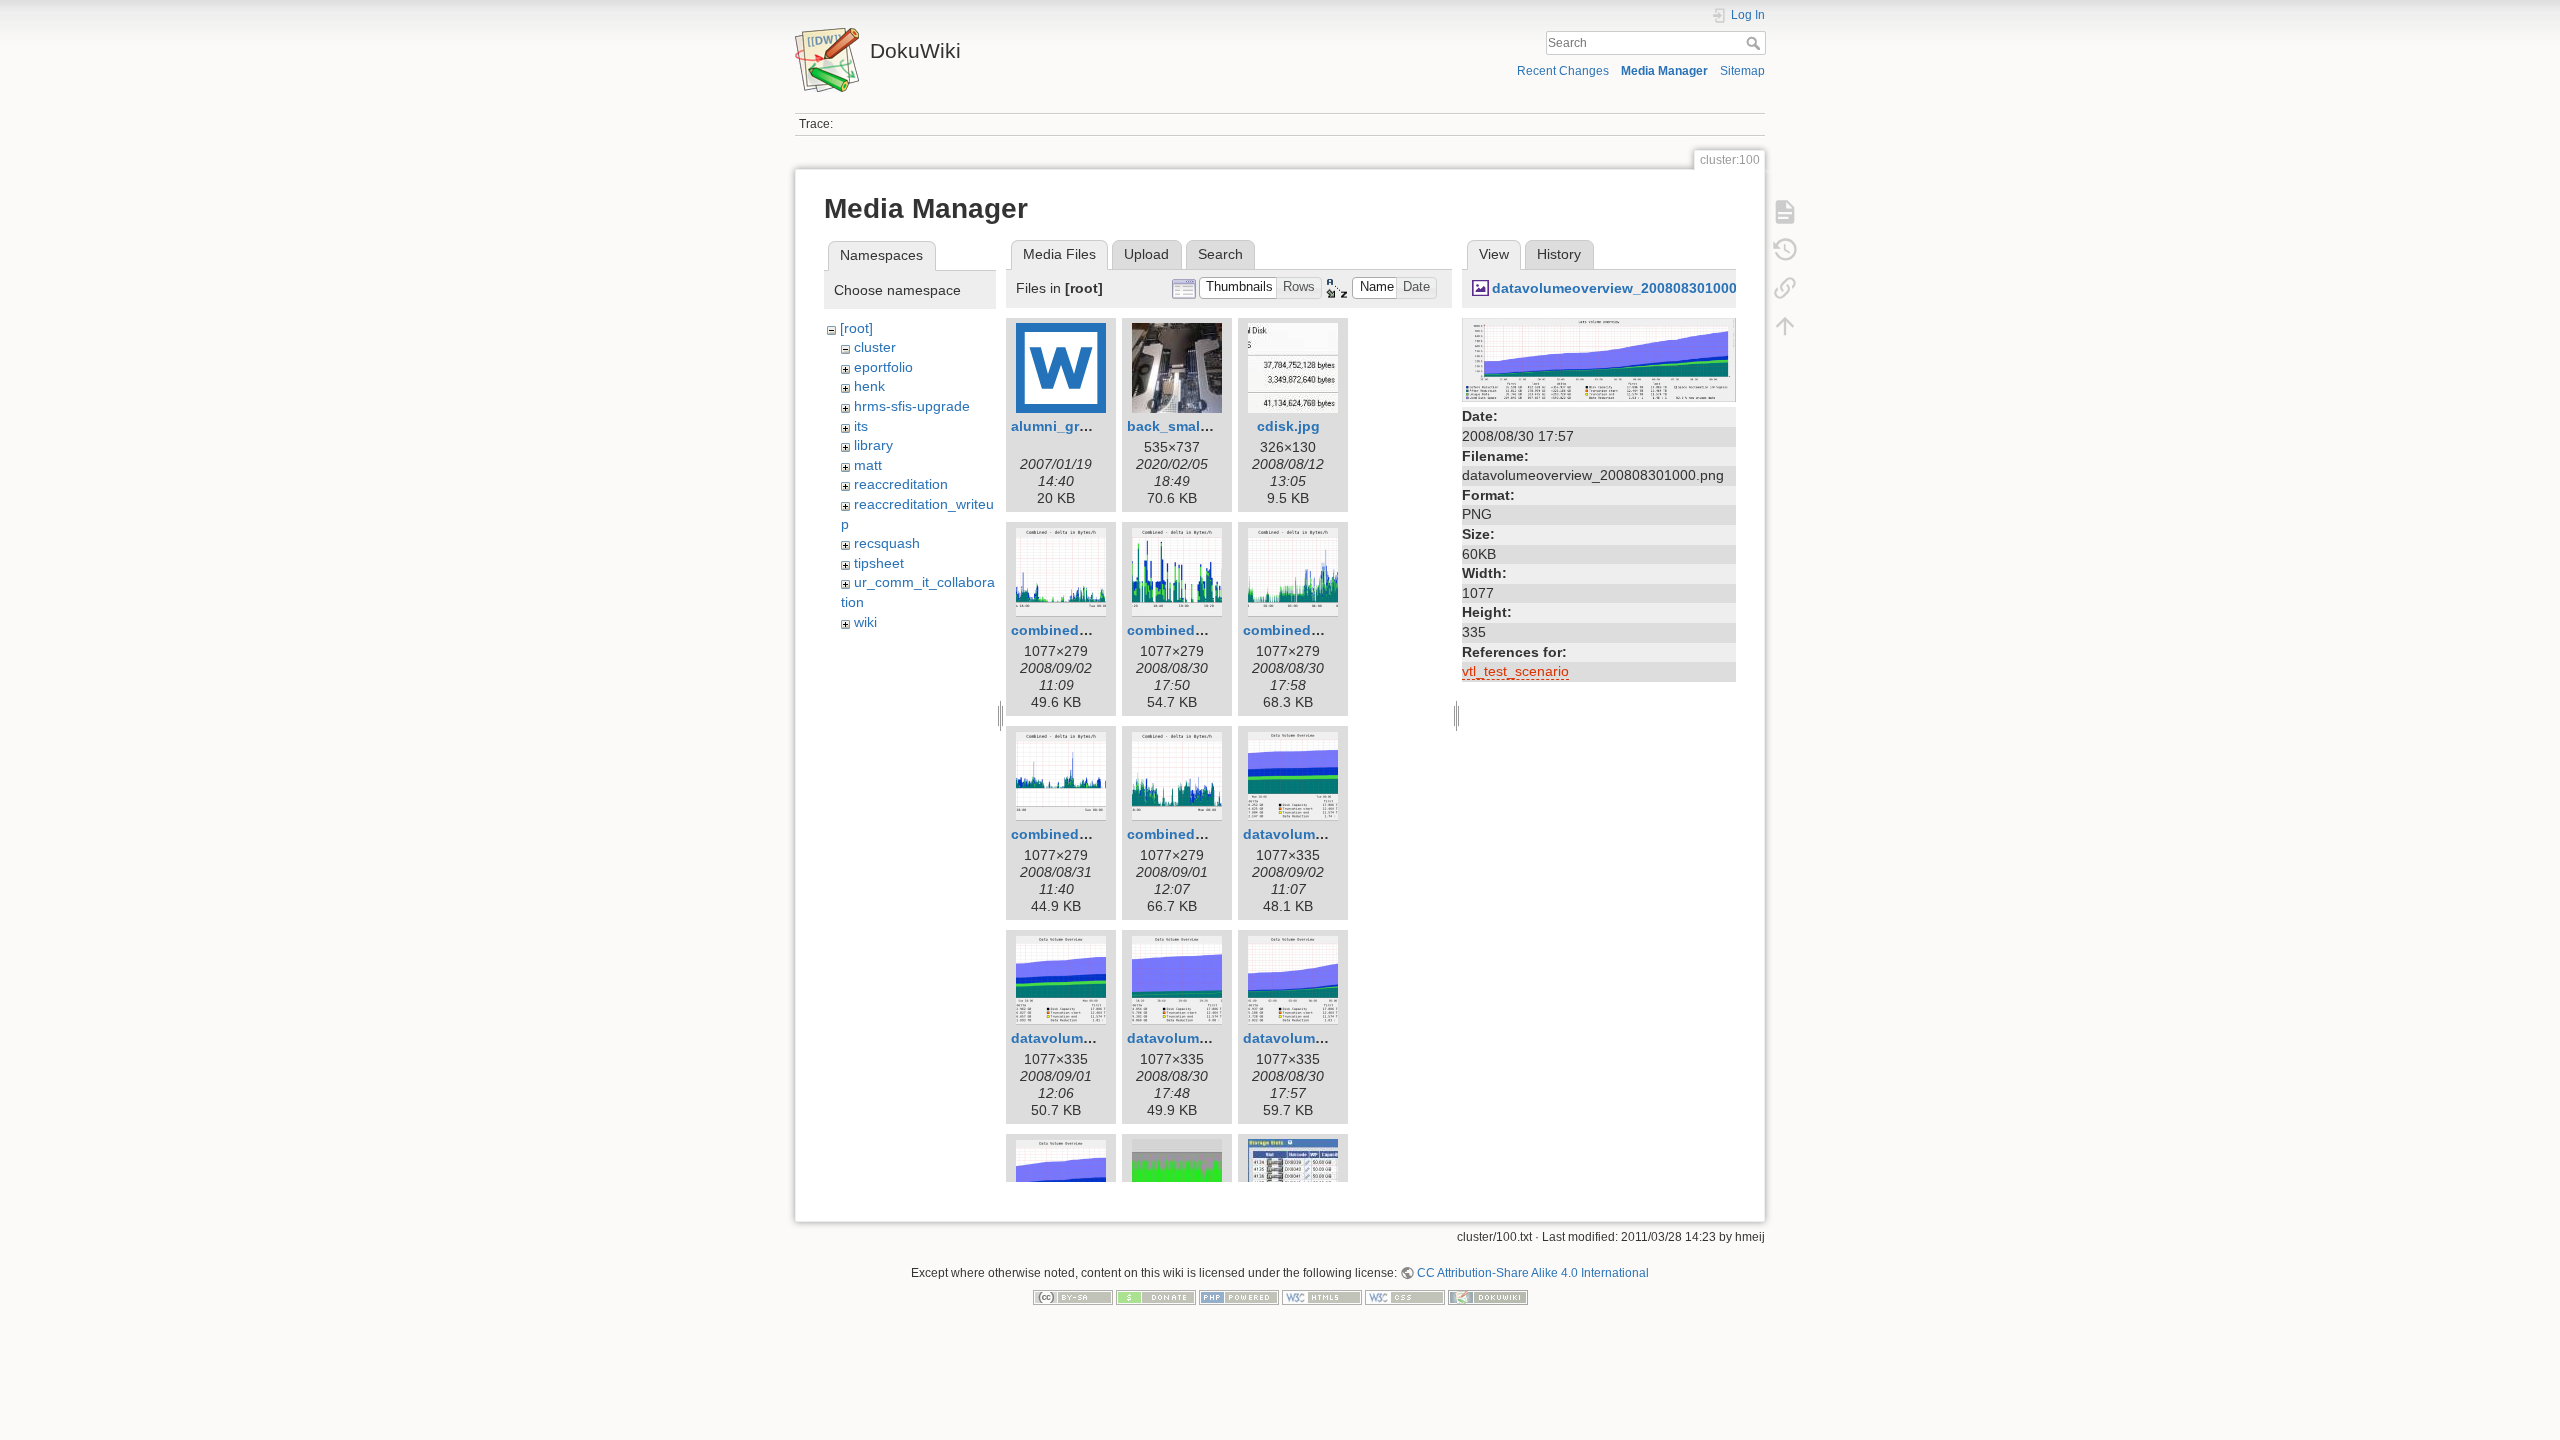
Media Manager (1664, 71)
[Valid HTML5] (1322, 1297)
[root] (856, 328)
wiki (865, 622)
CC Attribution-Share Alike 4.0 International (1533, 1273)
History (1559, 254)
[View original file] (1599, 359)
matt (868, 465)
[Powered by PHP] (1239, 1297)
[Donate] (1156, 1297)
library (873, 445)
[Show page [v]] (1785, 212)
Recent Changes (1563, 71)
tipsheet (879, 563)
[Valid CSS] (1405, 1297)
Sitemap (1742, 71)
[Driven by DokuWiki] (1488, 1297)
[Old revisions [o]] (1785, 250)
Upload (1146, 254)
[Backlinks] (1785, 288)
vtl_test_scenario (1515, 671)
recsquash (887, 543)
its (861, 426)
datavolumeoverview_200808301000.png (1630, 288)
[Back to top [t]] (1785, 326)
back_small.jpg (1178, 426)
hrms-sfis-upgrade (912, 406)
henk (869, 386)
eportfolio (883, 367)
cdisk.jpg (1288, 426)
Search (1755, 43)
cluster (875, 347)
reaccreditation (901, 484)
